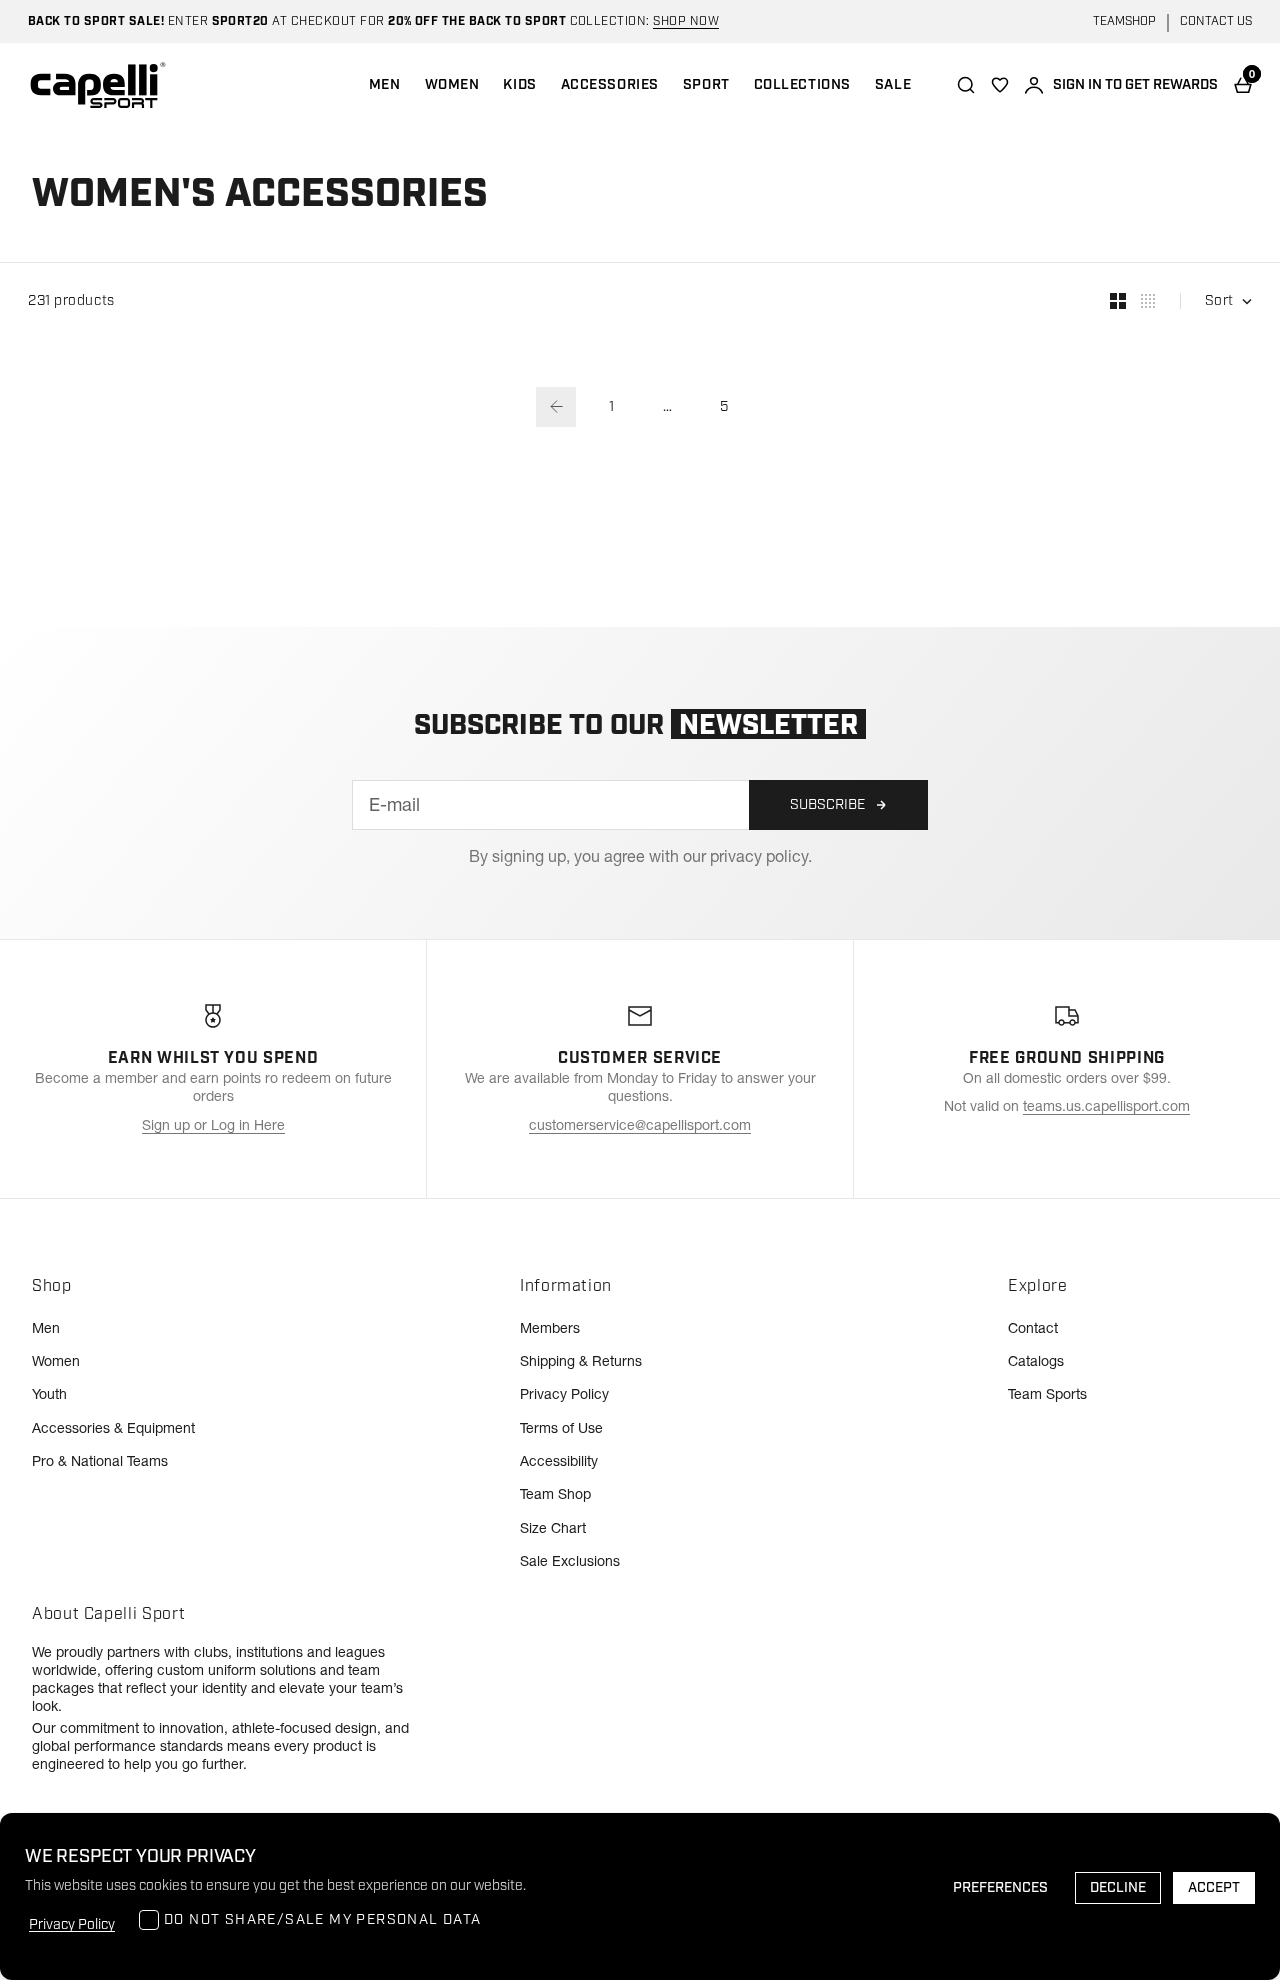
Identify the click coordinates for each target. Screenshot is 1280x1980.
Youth (49, 1394)
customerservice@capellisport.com (640, 1125)
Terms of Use (561, 1428)
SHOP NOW (686, 21)
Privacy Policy (564, 1394)
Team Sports (1047, 1394)
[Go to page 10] (556, 407)
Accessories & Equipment (113, 1428)
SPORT (706, 85)
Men (46, 1328)
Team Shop (555, 1494)
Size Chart (553, 1528)
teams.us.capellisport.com (1106, 1106)
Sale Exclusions (570, 1561)
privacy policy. (761, 856)
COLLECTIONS (802, 85)
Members (550, 1328)
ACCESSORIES (610, 85)
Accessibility (559, 1461)
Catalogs (1036, 1361)
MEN (385, 85)
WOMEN (452, 85)
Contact (1033, 1328)
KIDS (519, 85)
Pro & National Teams (100, 1461)
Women (56, 1361)
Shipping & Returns (581, 1361)
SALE (893, 85)
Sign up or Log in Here (213, 1125)
